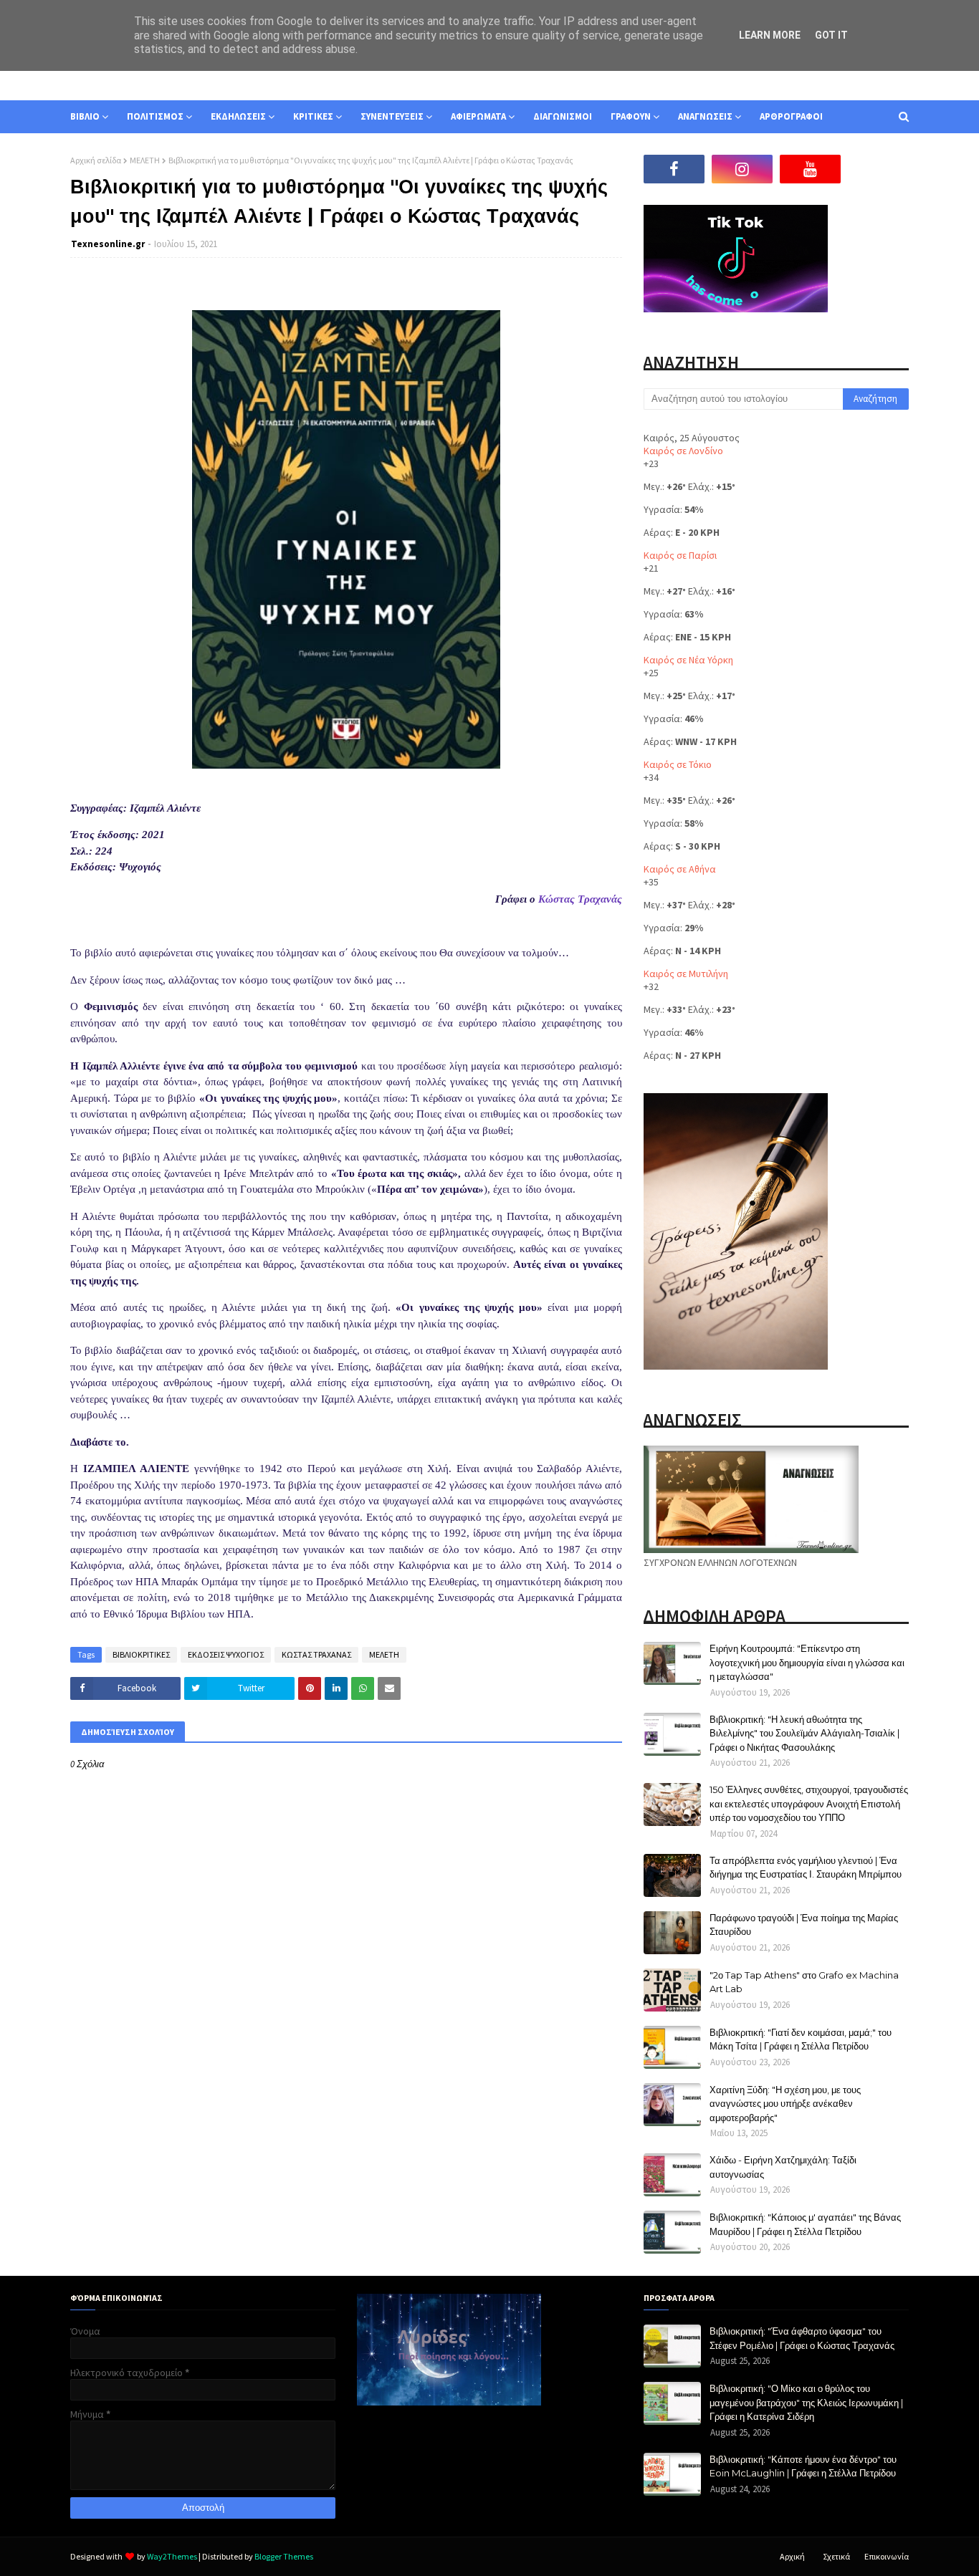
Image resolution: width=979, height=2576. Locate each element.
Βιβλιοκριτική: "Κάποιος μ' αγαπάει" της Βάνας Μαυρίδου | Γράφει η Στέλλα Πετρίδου (805, 2224)
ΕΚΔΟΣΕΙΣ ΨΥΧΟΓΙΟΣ (226, 1654)
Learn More (770, 35)
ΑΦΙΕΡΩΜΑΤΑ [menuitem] (478, 116)
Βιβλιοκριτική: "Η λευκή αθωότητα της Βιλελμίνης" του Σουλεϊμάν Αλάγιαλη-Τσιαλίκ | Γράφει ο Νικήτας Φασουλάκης (804, 1733)
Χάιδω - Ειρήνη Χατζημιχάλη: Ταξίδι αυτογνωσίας (783, 2167)
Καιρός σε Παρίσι (680, 555)
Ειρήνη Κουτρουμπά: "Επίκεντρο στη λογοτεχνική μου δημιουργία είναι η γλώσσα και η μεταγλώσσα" (807, 1662)
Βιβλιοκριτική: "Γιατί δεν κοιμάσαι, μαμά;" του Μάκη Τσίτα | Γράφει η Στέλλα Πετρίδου (801, 2039)
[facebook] (674, 169)
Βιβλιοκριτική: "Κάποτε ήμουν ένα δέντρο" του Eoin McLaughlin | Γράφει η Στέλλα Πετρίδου (803, 2466)
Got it (831, 35)
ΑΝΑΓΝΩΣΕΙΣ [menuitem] (705, 116)
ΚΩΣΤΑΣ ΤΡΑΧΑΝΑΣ (316, 1654)
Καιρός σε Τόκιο (678, 764)
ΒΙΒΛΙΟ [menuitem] (85, 116)
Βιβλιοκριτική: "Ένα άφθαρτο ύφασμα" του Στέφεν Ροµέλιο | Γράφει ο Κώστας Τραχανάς (802, 2338)
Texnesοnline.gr (108, 244)
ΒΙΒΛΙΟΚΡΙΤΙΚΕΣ (141, 1654)
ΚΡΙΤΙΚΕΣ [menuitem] (313, 116)
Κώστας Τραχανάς (580, 899)
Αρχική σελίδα (96, 160)
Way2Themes (172, 2556)
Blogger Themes (284, 2556)
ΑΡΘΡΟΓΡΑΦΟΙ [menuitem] (791, 116)
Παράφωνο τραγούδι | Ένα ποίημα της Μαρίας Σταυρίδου (804, 1925)
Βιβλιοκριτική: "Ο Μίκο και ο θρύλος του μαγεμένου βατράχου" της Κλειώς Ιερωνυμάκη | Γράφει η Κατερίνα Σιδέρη (806, 2402)
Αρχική (792, 2556)
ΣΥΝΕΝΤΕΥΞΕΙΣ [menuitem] (392, 116)
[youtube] (810, 169)
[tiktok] (878, 169)
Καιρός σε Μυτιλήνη (686, 974)
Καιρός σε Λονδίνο (683, 451)
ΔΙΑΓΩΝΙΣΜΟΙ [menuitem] (563, 116)
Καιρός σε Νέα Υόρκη (688, 660)
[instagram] (742, 169)
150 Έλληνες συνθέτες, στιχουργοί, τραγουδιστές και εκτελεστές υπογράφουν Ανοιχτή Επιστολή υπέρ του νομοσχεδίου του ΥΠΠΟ (809, 1803)
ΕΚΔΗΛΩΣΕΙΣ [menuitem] (238, 116)
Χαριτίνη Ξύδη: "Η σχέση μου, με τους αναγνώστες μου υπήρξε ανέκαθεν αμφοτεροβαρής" (785, 2104)
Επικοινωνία (887, 2556)
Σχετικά (836, 2556)
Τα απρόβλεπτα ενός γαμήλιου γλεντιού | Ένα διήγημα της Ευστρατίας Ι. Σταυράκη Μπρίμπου (806, 1868)
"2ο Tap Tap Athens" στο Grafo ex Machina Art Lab (804, 1982)
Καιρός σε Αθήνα (680, 869)
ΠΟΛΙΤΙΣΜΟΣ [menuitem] (155, 116)
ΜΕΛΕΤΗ (145, 160)
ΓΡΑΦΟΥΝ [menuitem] (631, 116)
